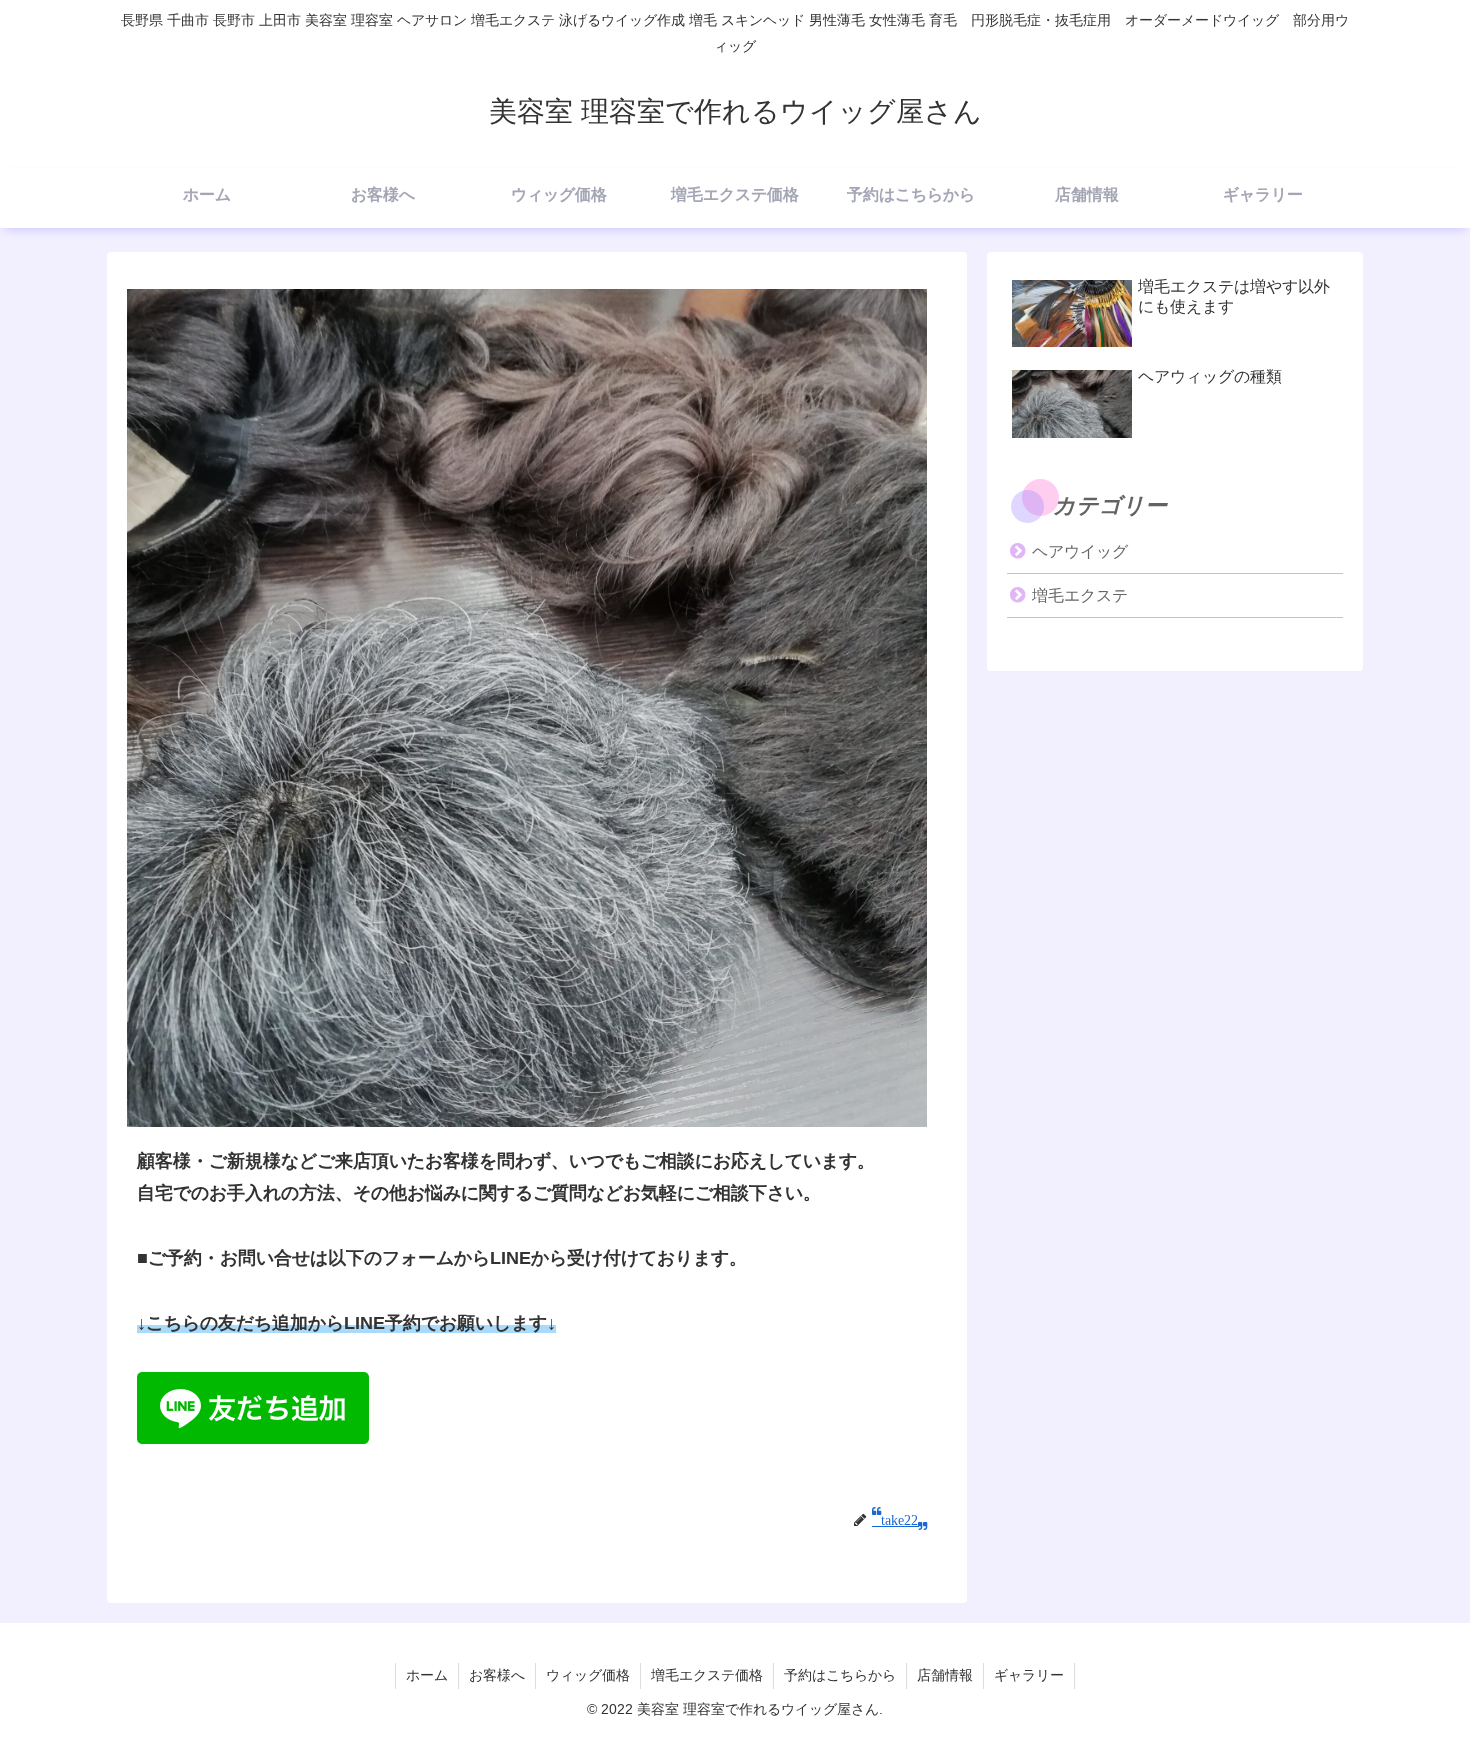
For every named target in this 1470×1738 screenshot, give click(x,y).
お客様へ (497, 1675)
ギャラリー (1029, 1675)
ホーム (427, 1675)
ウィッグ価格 (588, 1675)
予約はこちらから (840, 1675)
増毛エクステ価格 (707, 1675)
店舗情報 (945, 1675)
